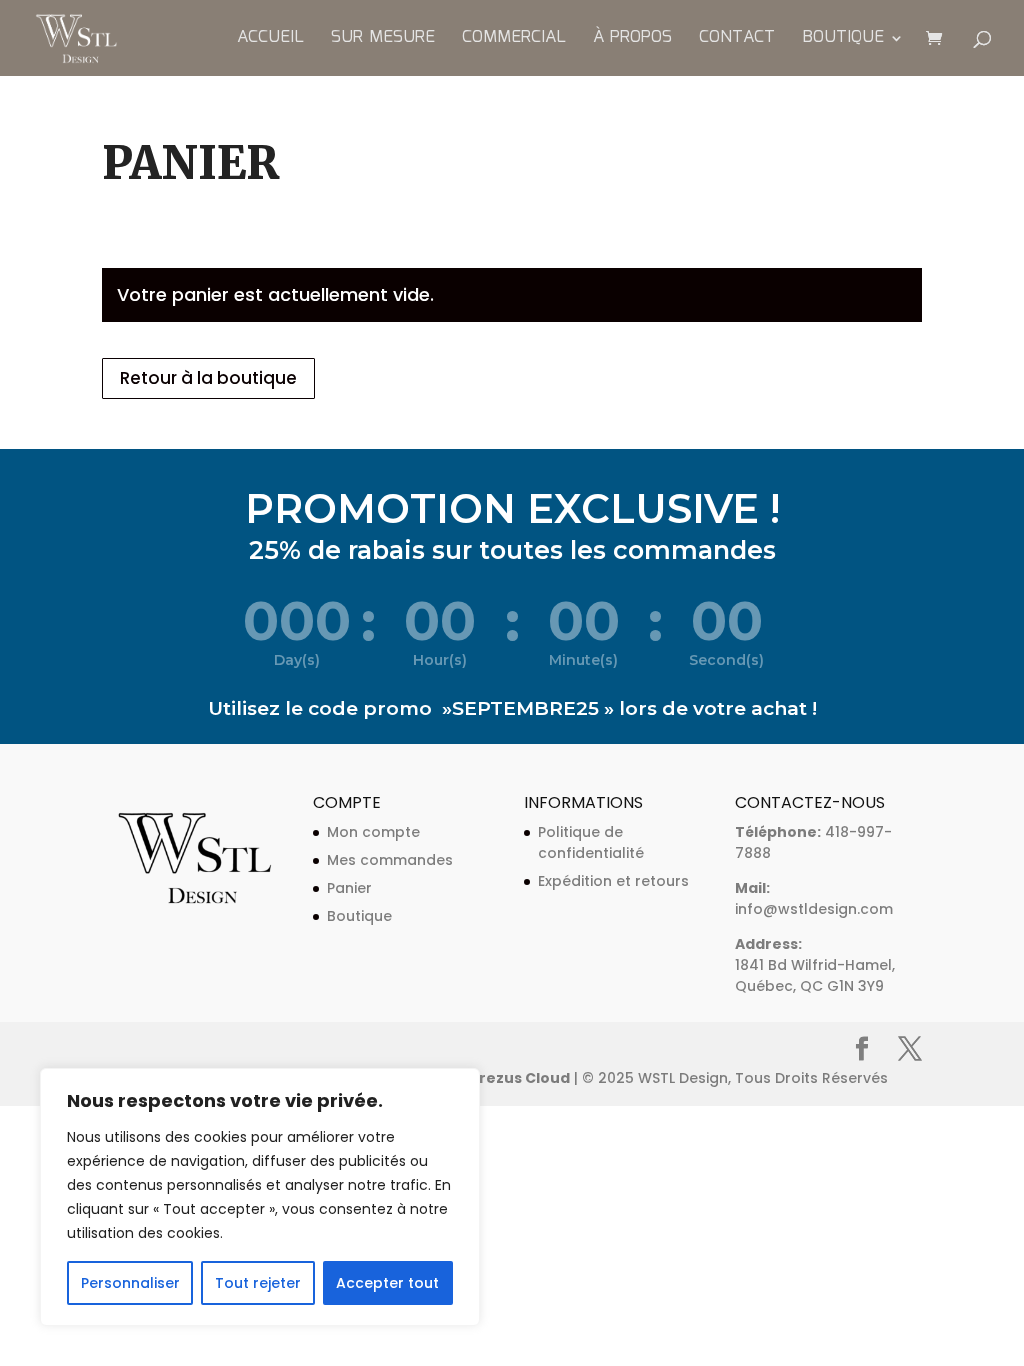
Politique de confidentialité (591, 842)
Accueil (270, 41)
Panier (349, 888)
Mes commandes (390, 860)
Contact (737, 41)
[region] (260, 1197)
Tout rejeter (258, 1283)
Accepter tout (387, 1283)
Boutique (843, 41)
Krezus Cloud (519, 1078)
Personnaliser (130, 1283)
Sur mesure (383, 41)
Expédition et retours (613, 881)
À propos (632, 41)
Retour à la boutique (208, 378)
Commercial (514, 41)
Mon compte (373, 832)
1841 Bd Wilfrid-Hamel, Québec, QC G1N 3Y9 (815, 975)
